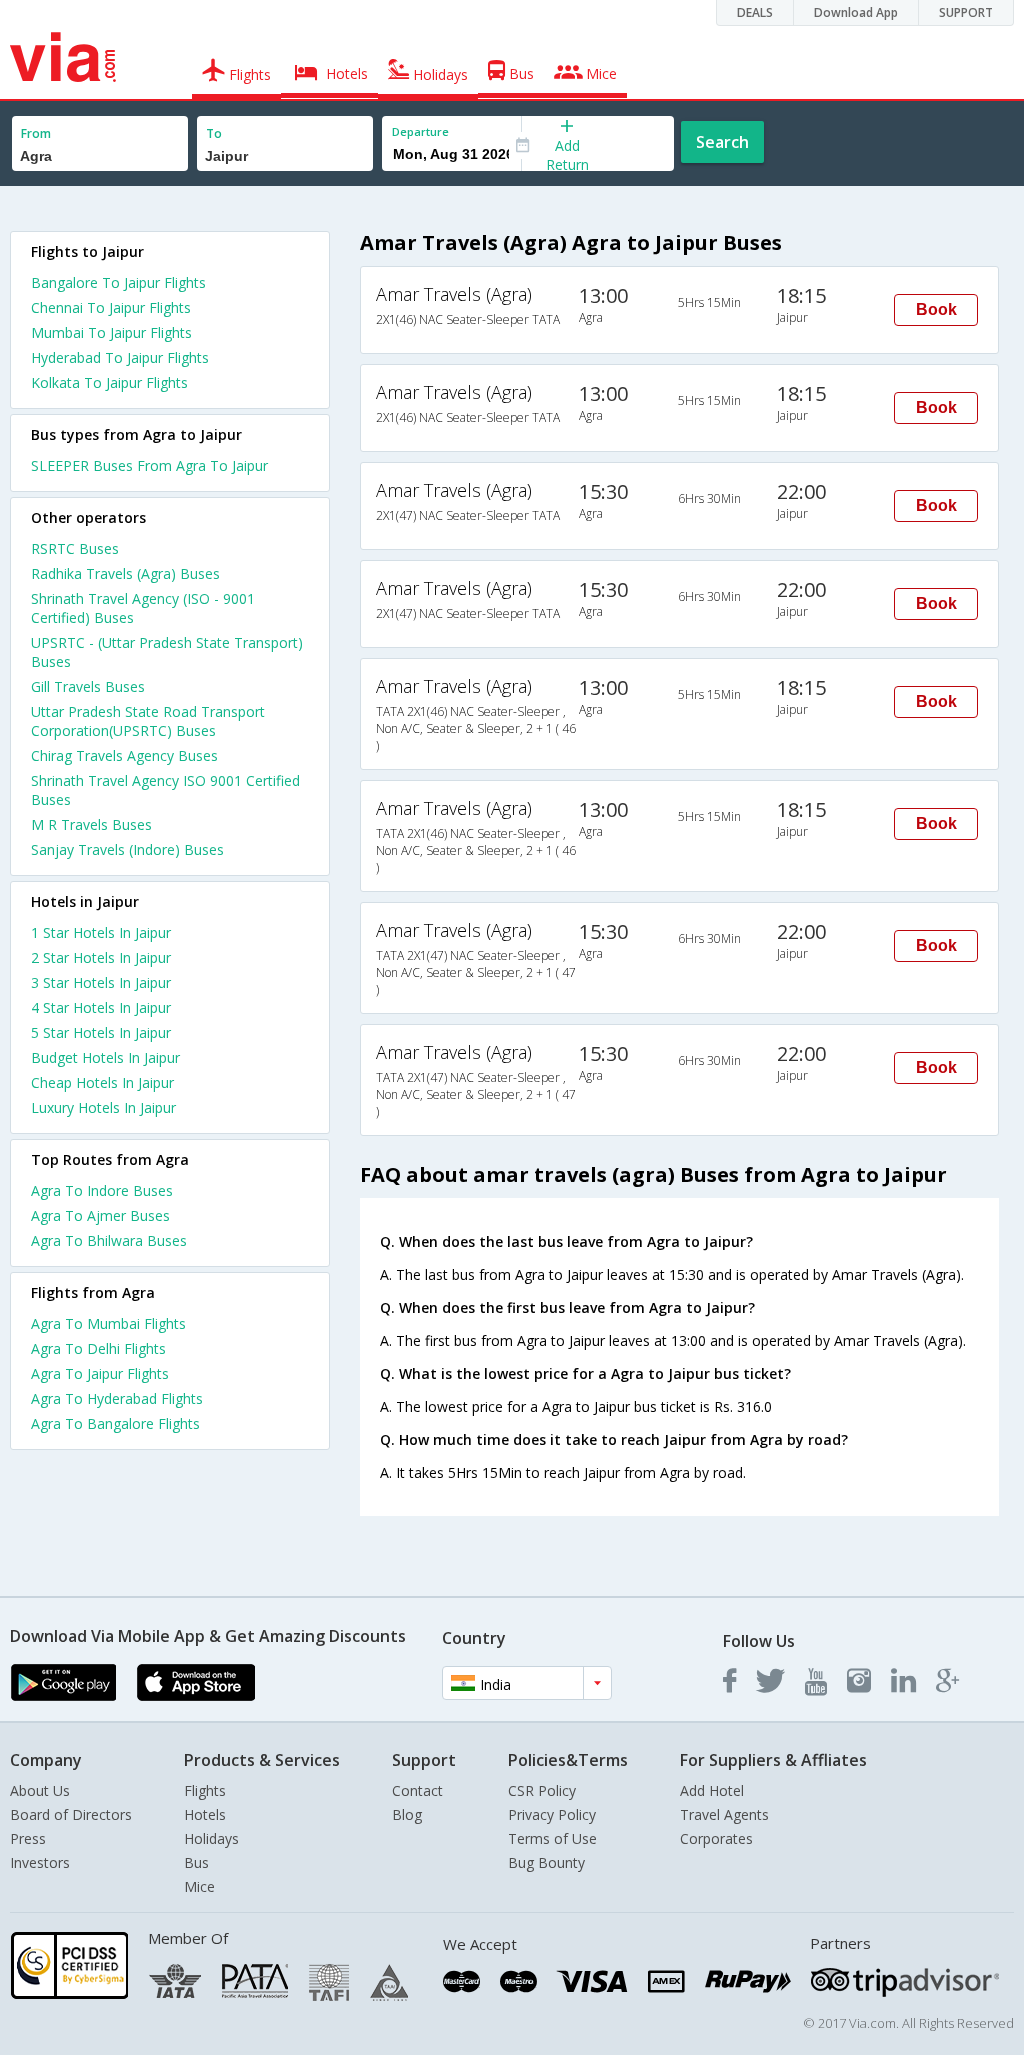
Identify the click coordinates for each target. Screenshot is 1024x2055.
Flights (205, 1790)
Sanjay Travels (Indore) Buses (127, 849)
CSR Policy (542, 1790)
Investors (40, 1862)
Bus (196, 1862)
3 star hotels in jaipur (101, 982)
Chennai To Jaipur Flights (111, 307)
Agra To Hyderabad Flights (117, 1398)
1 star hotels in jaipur (101, 932)
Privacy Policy (552, 1814)
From (36, 133)
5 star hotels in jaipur (101, 1032)
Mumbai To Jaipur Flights (111, 332)
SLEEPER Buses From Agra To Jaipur (149, 465)
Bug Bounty (546, 1862)
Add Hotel (712, 1790)
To (214, 133)
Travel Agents (724, 1814)
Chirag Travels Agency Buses (124, 755)
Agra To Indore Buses (102, 1190)
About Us (40, 1790)
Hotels (205, 1814)
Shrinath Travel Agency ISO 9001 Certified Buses (165, 790)
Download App (856, 12)
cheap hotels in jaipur (102, 1082)
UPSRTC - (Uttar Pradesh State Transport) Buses (167, 652)
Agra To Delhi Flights (98, 1348)
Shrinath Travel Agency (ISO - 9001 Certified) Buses (143, 608)
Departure (420, 131)
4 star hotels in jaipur (101, 1007)
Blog (407, 1814)
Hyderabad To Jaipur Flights (120, 357)
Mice (199, 1886)
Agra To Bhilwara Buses (109, 1240)
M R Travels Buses (91, 824)
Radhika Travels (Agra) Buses (125, 573)
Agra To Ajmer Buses (100, 1215)
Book (936, 309)
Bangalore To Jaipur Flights (118, 282)
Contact (417, 1790)
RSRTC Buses (75, 548)
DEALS (755, 12)
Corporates (716, 1838)
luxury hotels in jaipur (103, 1107)
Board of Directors (71, 1814)
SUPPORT (966, 12)
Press (28, 1838)
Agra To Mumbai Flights (108, 1323)
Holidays (211, 1838)
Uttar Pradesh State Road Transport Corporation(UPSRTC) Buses (148, 721)
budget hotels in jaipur (105, 1057)
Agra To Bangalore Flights (115, 1423)
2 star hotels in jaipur (101, 957)
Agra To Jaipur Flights (100, 1373)
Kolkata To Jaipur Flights (109, 382)
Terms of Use (552, 1838)
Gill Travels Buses (88, 686)
